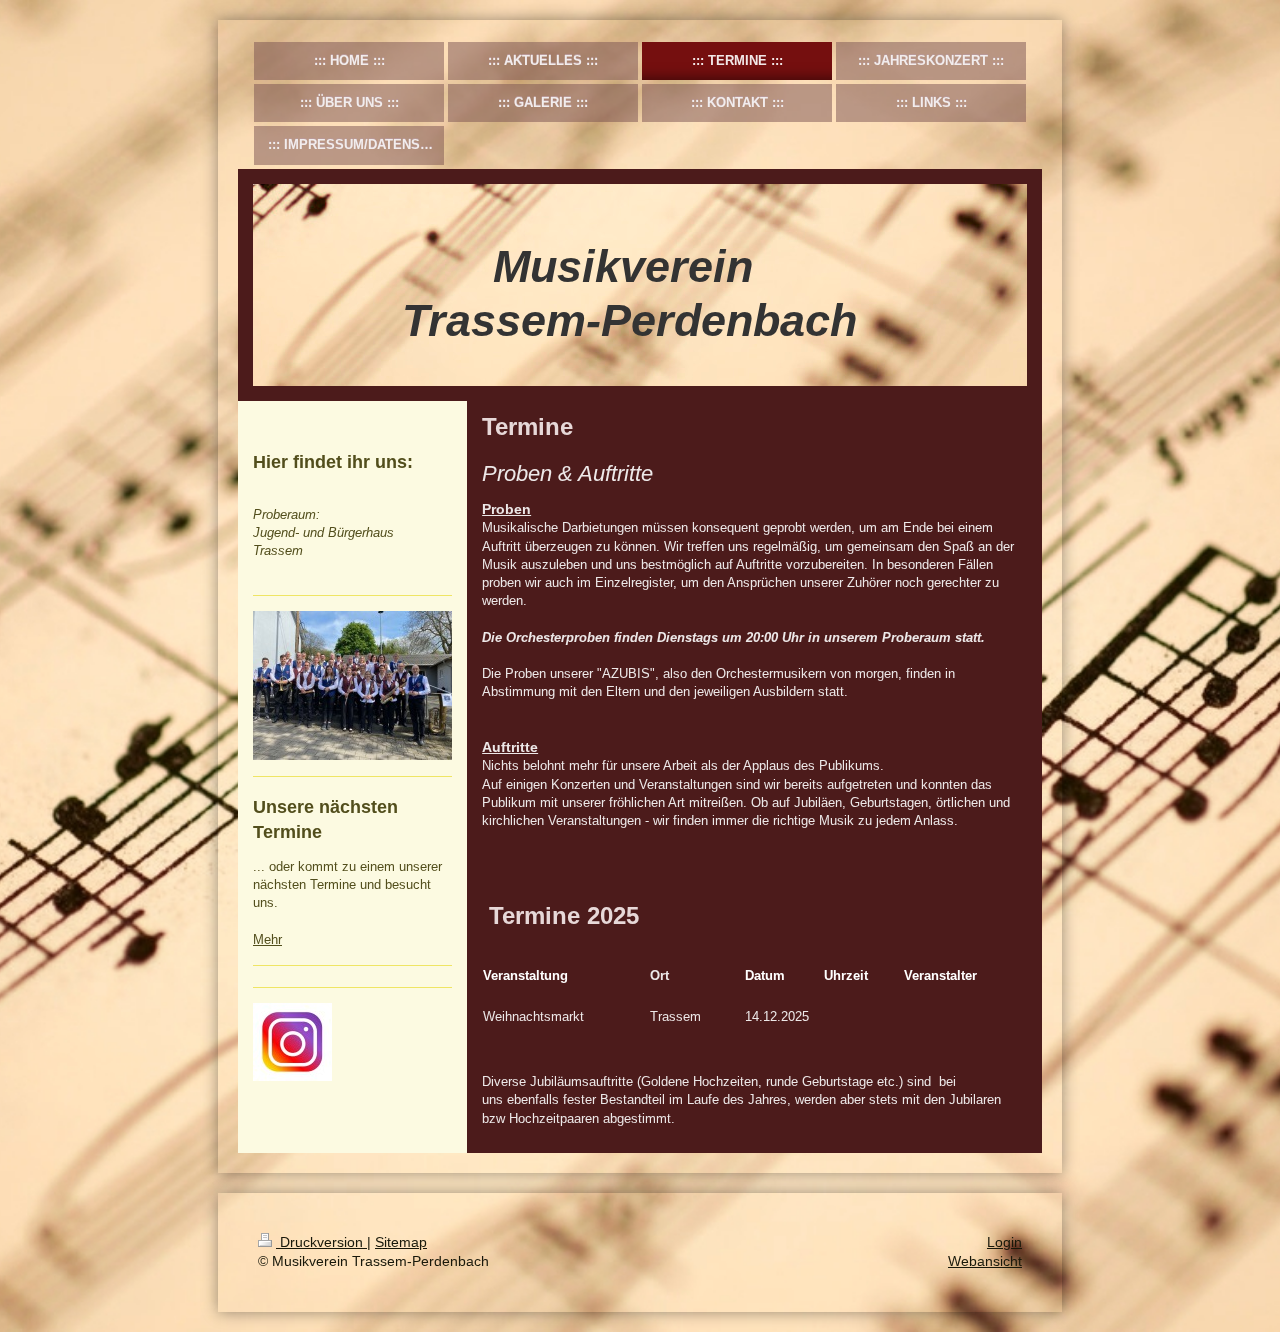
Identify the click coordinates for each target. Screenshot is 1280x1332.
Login (1004, 1242)
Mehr (267, 939)
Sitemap (401, 1242)
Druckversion (321, 1242)
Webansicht (985, 1261)
